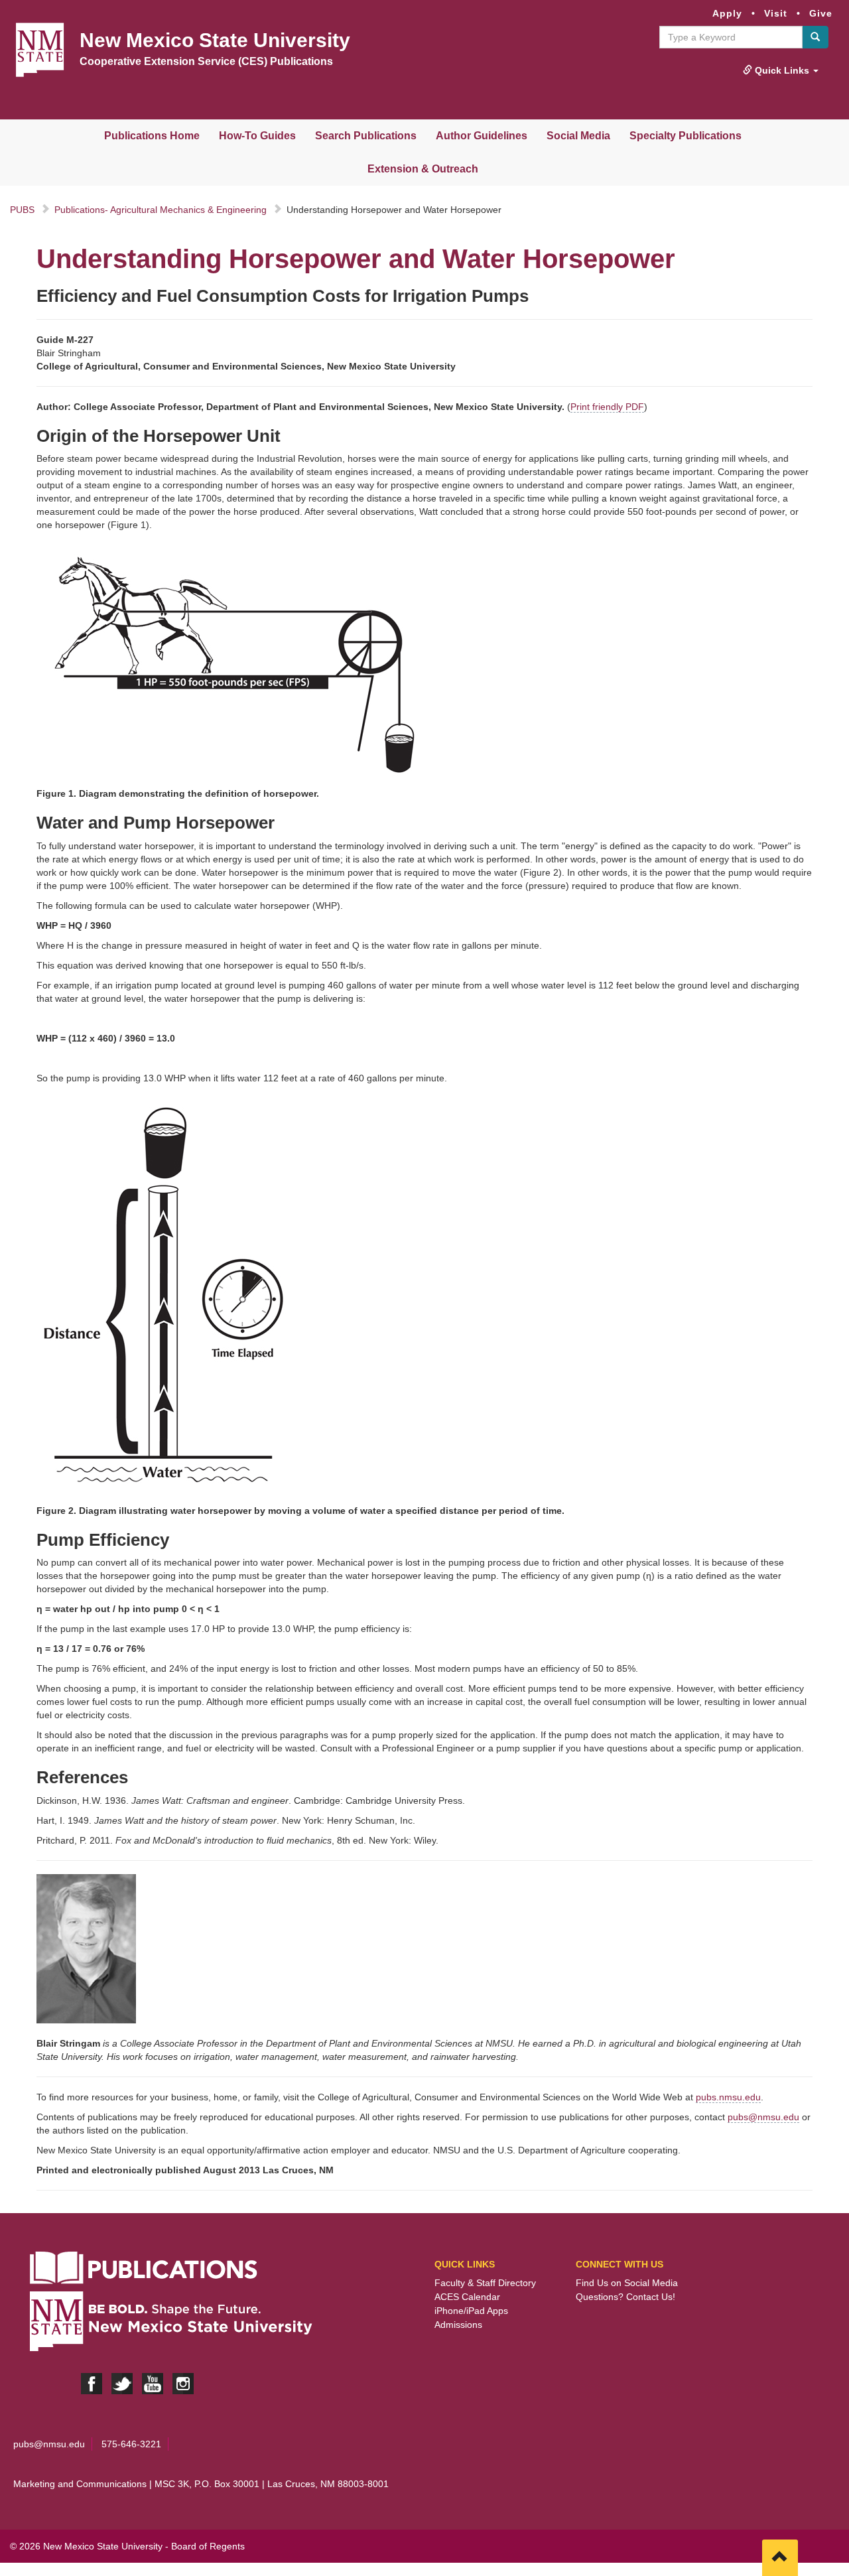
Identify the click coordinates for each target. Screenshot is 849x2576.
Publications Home (152, 136)
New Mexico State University (215, 40)
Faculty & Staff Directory (485, 2283)
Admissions (458, 2325)
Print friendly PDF (607, 407)
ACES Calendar (467, 2297)
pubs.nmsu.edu (728, 2097)
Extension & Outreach (423, 169)
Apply (727, 13)
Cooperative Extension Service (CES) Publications (206, 61)
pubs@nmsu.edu (763, 2117)
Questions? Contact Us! (625, 2297)
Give (821, 13)
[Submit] (815, 37)
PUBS (22, 210)
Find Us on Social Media (627, 2283)
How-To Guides (257, 136)
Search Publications (366, 136)
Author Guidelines (482, 136)
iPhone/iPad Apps (471, 2311)
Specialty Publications (686, 136)
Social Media (578, 136)
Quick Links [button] (782, 70)
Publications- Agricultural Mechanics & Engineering (161, 210)
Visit (776, 13)
